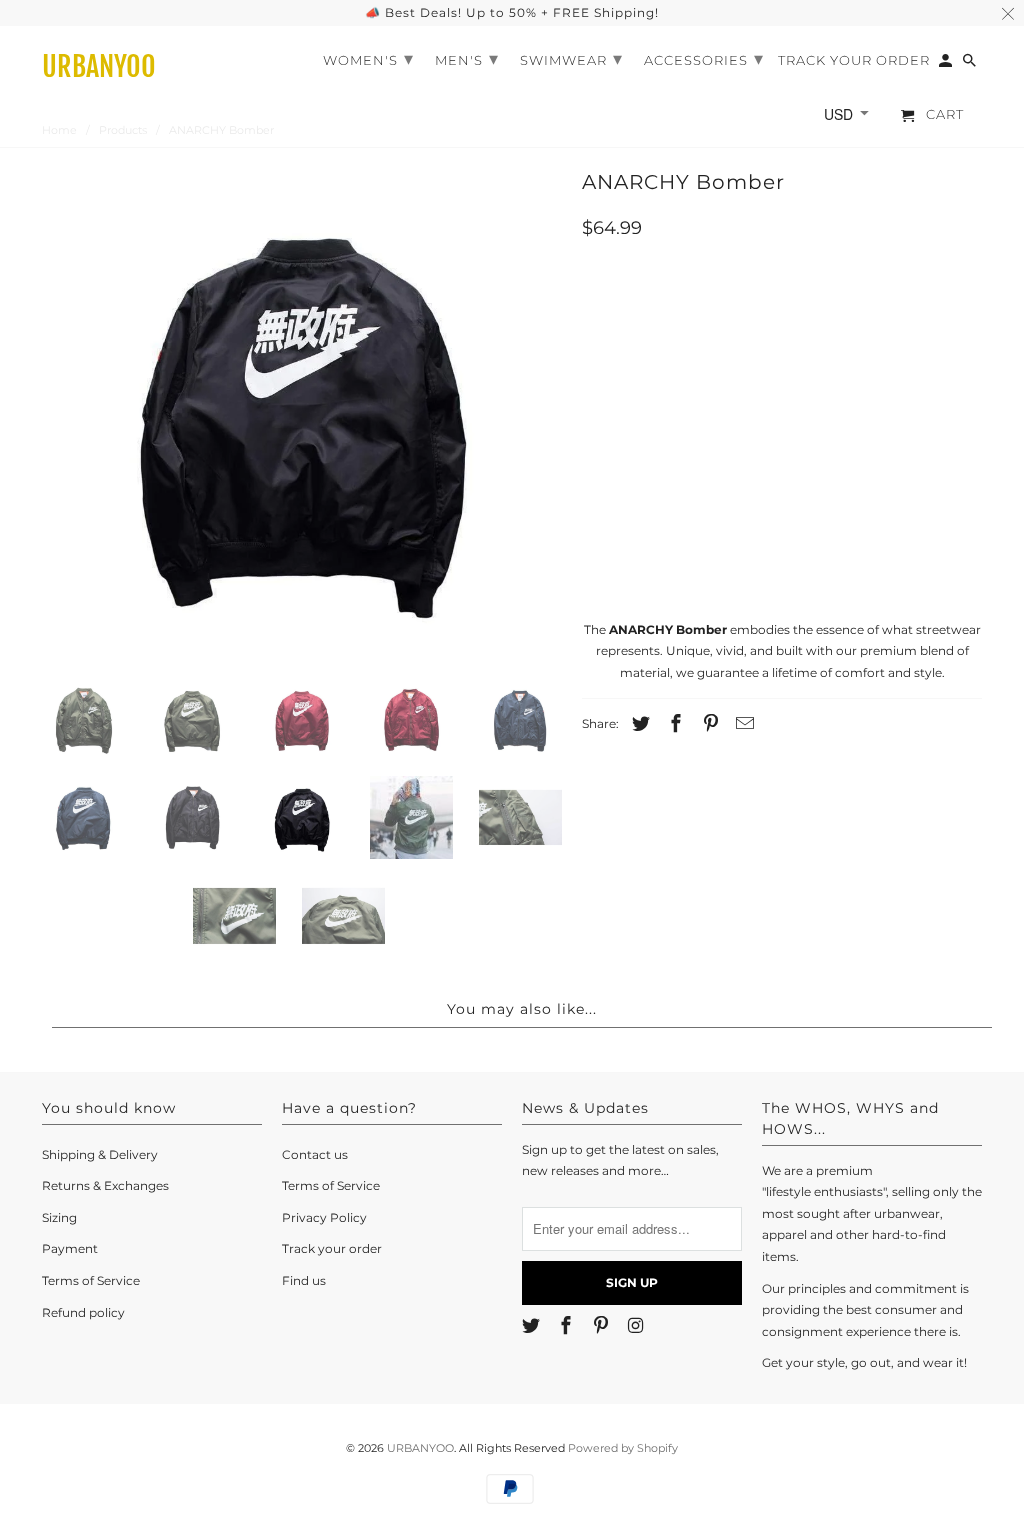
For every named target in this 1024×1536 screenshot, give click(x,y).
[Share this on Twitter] (638, 724)
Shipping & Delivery (100, 1154)
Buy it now (782, 545)
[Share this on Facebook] (673, 724)
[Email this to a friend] (742, 724)
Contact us (315, 1154)
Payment (70, 1248)
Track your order (332, 1248)
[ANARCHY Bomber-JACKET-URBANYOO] (302, 413)
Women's (368, 59)
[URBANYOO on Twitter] (533, 1326)
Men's (467, 59)
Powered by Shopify (623, 1448)
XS (605, 399)
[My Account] (947, 64)
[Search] (971, 64)
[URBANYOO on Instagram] (637, 1326)
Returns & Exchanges (105, 1185)
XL (833, 399)
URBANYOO (420, 1448)
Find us (304, 1280)
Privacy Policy (324, 1217)
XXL (891, 399)
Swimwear (571, 59)
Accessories (704, 59)
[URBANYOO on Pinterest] (603, 1326)
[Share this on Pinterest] (708, 724)
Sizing (59, 1217)
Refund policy (83, 1312)
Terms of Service (91, 1280)
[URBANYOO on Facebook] (568, 1326)
